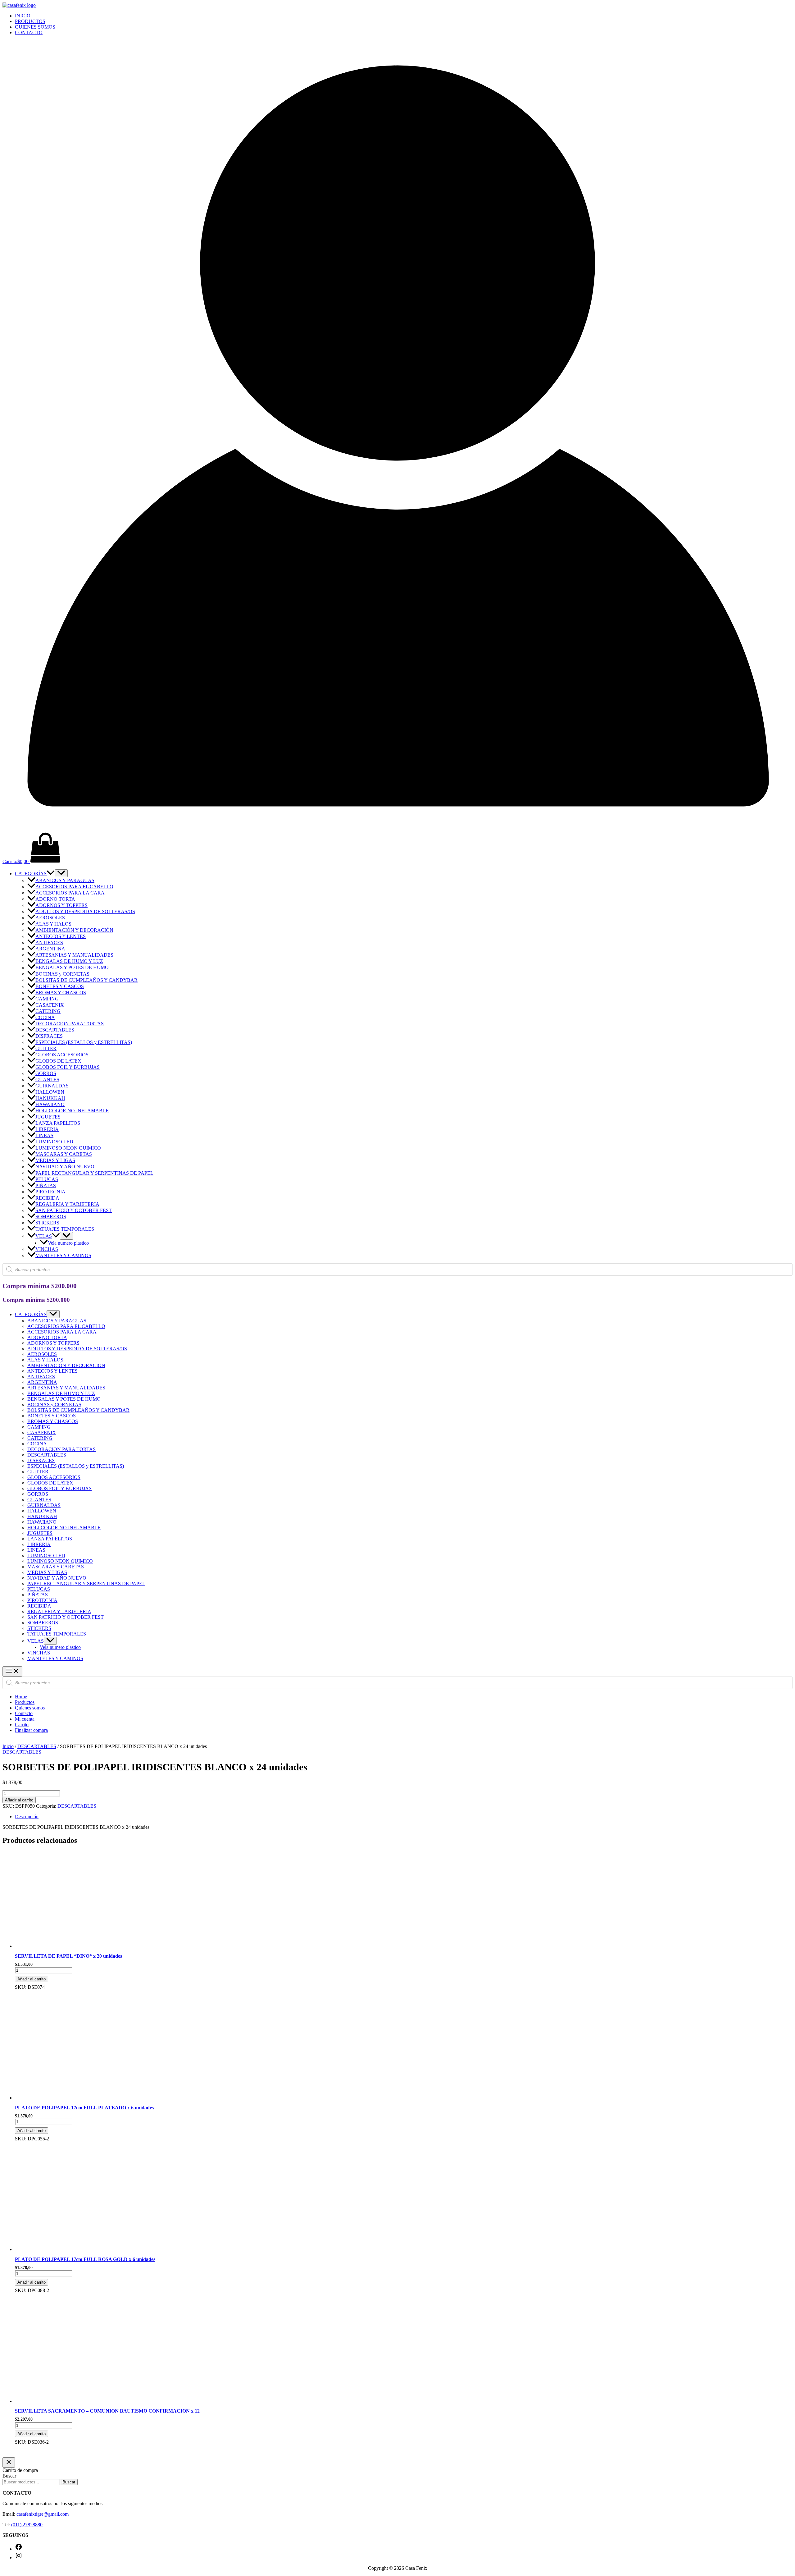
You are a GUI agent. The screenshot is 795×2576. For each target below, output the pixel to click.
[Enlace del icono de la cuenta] (397, 829)
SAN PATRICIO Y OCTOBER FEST (74, 1210)
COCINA (45, 1017)
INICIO (23, 16)
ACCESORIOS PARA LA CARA (70, 893)
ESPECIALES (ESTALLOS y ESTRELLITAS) (84, 1042)
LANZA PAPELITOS (58, 1123)
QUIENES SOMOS (35, 27)
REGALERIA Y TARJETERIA (67, 1204)
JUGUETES (48, 1117)
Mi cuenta (25, 1719)
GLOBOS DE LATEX (58, 1061)
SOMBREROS (51, 1217)
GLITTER (46, 1048)
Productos (25, 1702)
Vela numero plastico (68, 1243)
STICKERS (47, 1223)
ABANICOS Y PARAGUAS (65, 880)
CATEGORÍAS (31, 874)
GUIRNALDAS (52, 1086)
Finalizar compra (31, 1730)
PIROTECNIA (50, 1192)
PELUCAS (47, 1179)
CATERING (48, 1011)
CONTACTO (29, 32)
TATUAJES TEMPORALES (65, 1229)
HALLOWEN (50, 1092)
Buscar (9, 2476)
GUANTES (47, 1080)
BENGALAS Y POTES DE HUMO (72, 968)
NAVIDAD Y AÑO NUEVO (65, 1167)
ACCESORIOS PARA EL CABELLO (74, 887)
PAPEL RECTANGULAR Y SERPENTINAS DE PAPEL (94, 1173)
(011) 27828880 (27, 2525)
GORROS (46, 1073)
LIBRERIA (47, 1129)
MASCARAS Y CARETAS (64, 1154)
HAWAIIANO (50, 1104)
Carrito (22, 1725)
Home (21, 1697)
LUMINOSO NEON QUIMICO (68, 1148)
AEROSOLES (50, 918)
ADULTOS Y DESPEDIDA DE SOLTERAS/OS (85, 911)
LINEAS (44, 1135)
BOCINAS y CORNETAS (62, 974)
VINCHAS (47, 1249)
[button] (51, 874)
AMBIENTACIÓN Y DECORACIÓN (74, 930)
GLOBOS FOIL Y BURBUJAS (68, 1067)
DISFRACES (49, 1036)
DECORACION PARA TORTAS (70, 1024)
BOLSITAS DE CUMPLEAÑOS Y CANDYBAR (86, 980)
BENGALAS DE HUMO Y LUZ (69, 961)
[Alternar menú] (61, 873)
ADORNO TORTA (55, 899)
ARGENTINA (50, 949)
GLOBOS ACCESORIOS (62, 1055)
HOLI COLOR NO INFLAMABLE (72, 1111)
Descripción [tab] (27, 1816)
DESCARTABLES (55, 1030)
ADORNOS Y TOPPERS (61, 905)
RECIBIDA (47, 1198)
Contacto (24, 1713)
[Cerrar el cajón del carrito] (9, 2462)
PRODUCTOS (30, 21)
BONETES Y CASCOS (60, 986)
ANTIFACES (49, 943)
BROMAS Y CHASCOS (61, 993)
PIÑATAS (46, 1185)
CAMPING (47, 999)
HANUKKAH (50, 1098)
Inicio (8, 1746)
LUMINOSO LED (54, 1142)
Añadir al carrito (19, 1800)
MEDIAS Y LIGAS (55, 1160)
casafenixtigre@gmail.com (43, 2514)
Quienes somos (30, 1708)
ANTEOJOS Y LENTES (61, 936)
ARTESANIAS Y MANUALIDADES (74, 955)
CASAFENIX (50, 1005)
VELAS (44, 1236)
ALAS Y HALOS (53, 924)
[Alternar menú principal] (12, 1671)
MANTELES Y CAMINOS (63, 1255)
